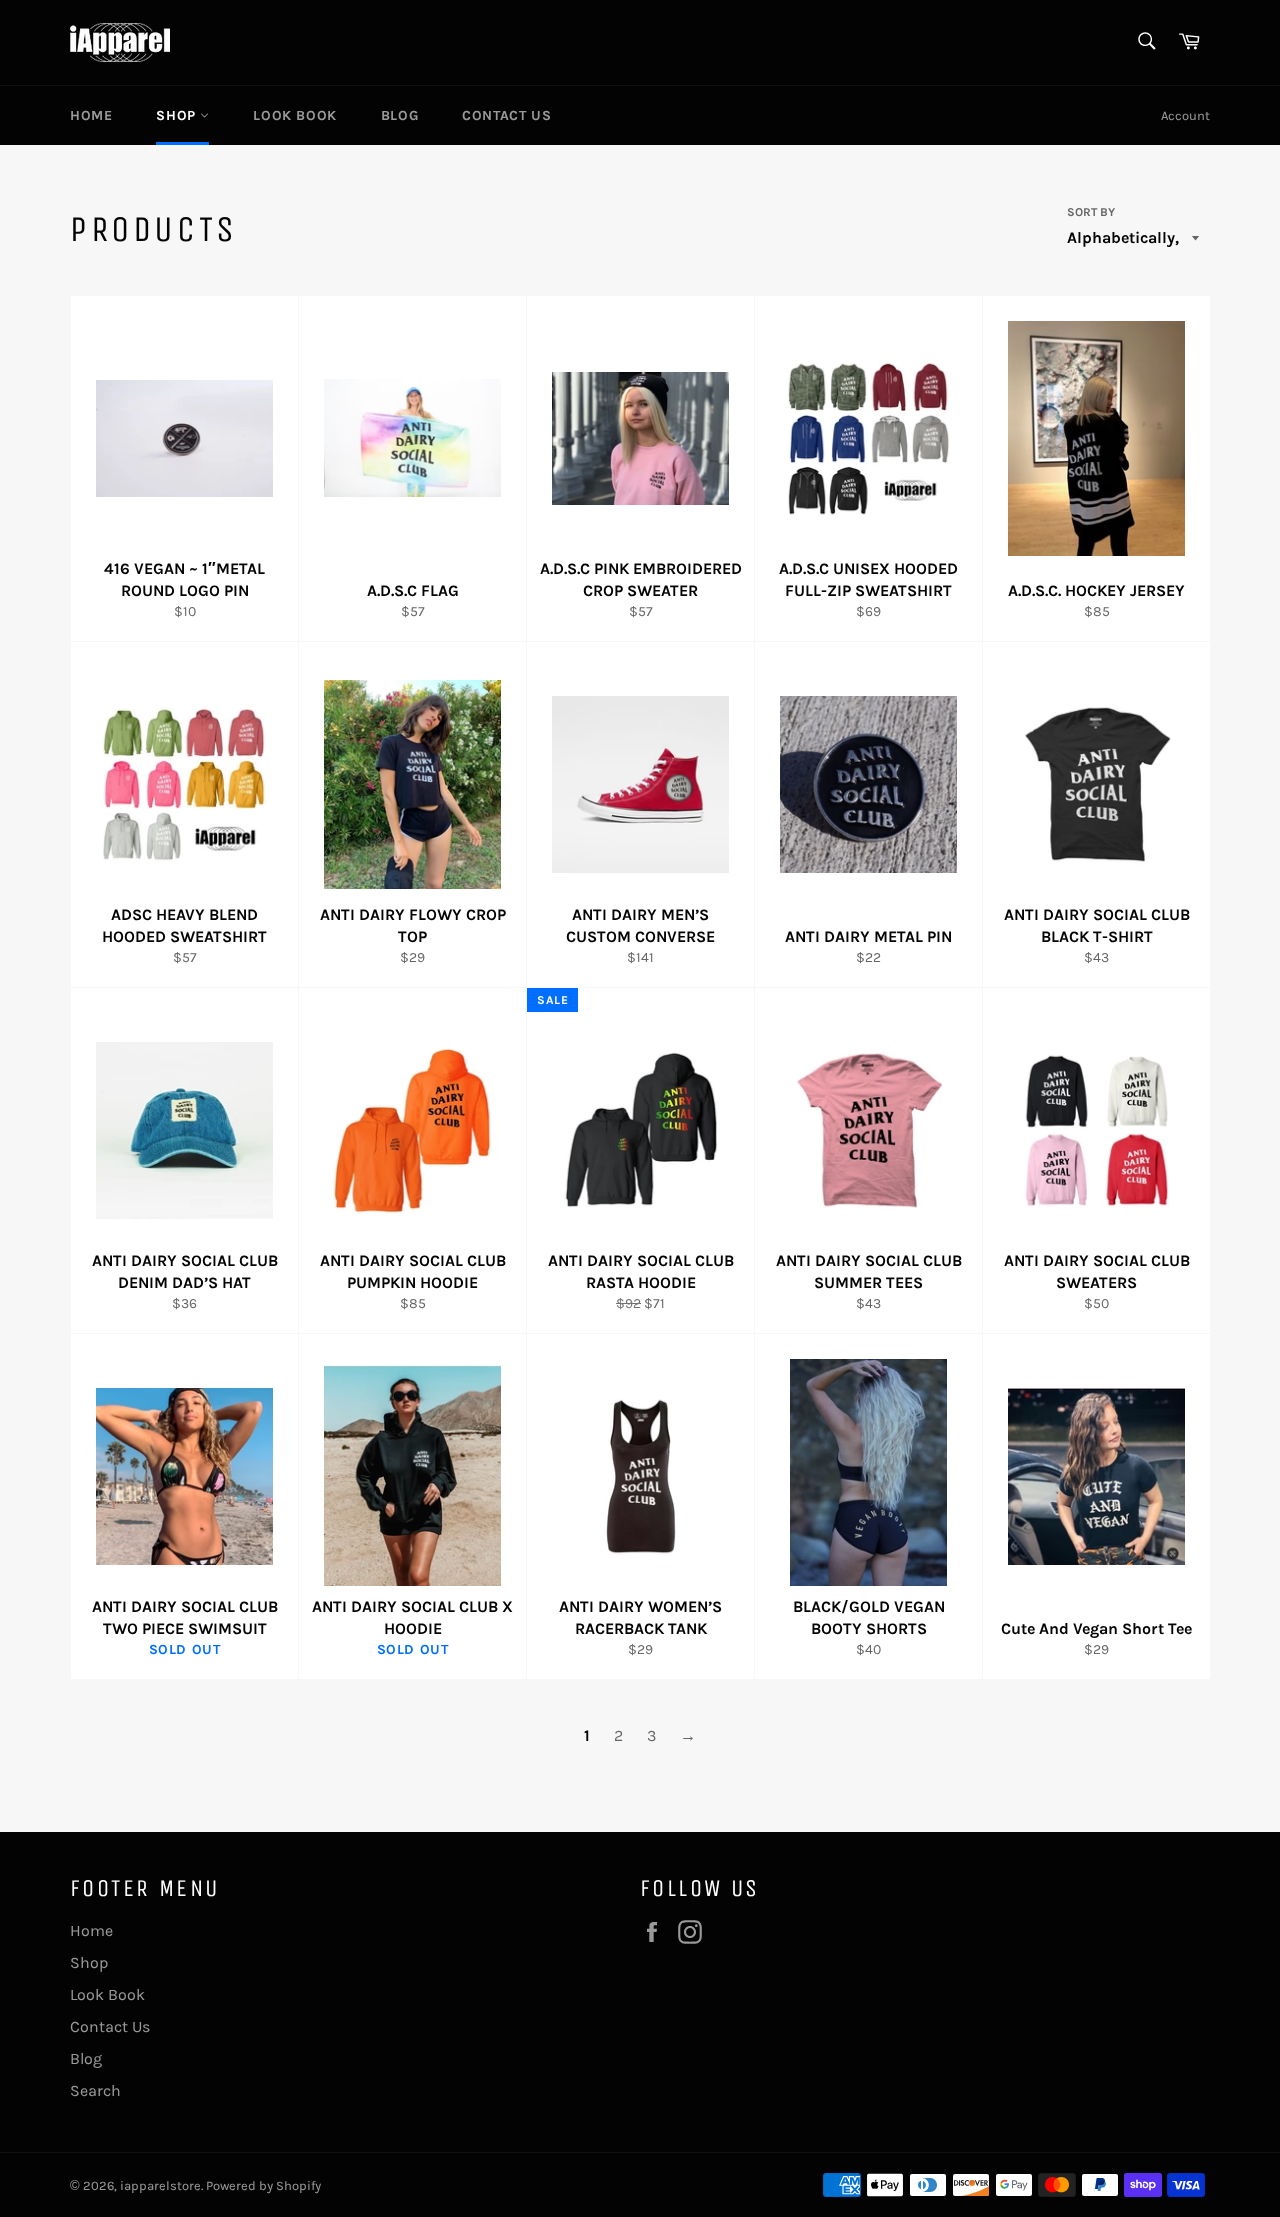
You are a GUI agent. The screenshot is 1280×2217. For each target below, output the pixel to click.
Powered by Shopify (263, 2185)
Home (91, 115)
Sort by (1091, 212)
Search (95, 2090)
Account (1185, 115)
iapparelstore (160, 2185)
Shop (178, 115)
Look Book (294, 115)
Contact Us (506, 115)
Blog (399, 115)
